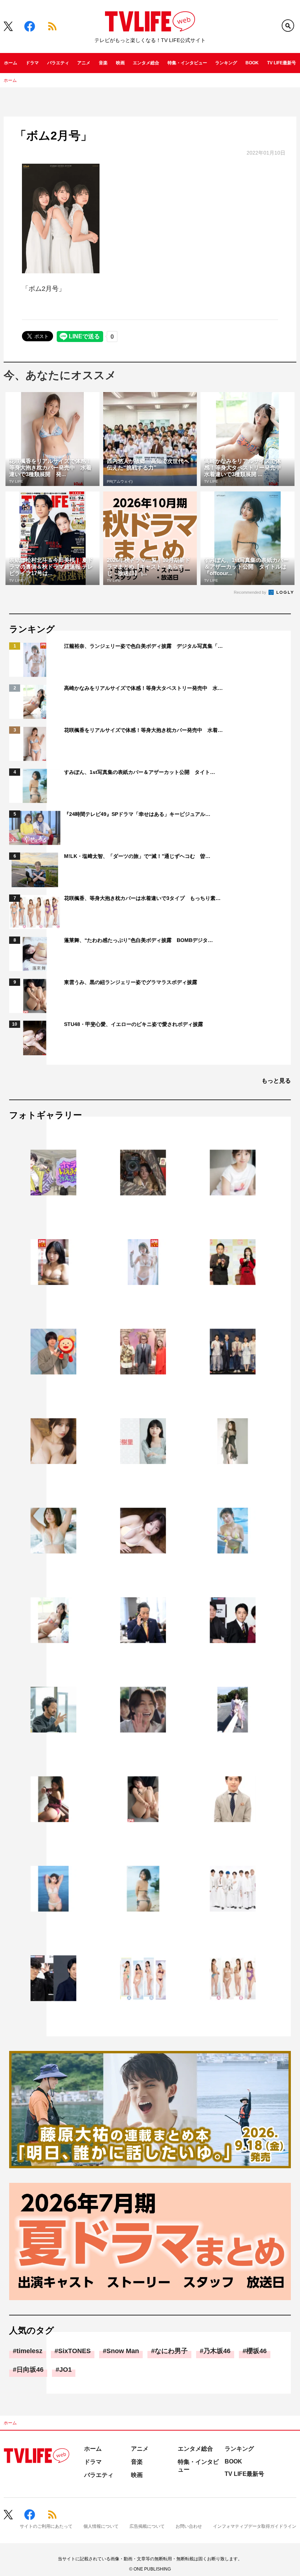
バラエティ (58, 63)
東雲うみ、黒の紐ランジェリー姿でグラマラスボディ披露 (131, 982)
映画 (120, 63)
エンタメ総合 (146, 63)
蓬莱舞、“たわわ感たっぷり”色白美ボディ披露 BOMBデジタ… (138, 940)
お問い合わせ (189, 2526)
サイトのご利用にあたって (46, 2526)
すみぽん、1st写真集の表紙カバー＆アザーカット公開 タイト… (140, 772)
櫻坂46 (256, 2351)
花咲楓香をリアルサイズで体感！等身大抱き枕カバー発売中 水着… (143, 730)
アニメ (84, 63)
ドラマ (32, 63)
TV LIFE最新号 (282, 63)
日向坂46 (30, 2370)
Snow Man (123, 2351)
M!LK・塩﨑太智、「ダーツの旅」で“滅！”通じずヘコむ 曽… (137, 856)
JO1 (65, 2370)
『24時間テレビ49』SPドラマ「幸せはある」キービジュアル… (137, 814)
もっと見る (276, 1081)
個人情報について (101, 2526)
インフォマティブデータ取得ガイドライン (255, 2526)
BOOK (252, 63)
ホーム (11, 63)
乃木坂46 (217, 2351)
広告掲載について (147, 2526)
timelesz (29, 2351)
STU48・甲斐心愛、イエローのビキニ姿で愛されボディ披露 (134, 1024)
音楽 (103, 63)
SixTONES (74, 2351)
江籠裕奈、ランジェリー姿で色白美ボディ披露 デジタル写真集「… (143, 646)
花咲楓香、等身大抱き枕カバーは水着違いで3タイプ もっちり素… (142, 898)
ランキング (226, 63)
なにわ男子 (171, 2351)
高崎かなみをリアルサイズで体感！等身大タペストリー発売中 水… (143, 688)
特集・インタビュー (187, 63)
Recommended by (251, 592)
